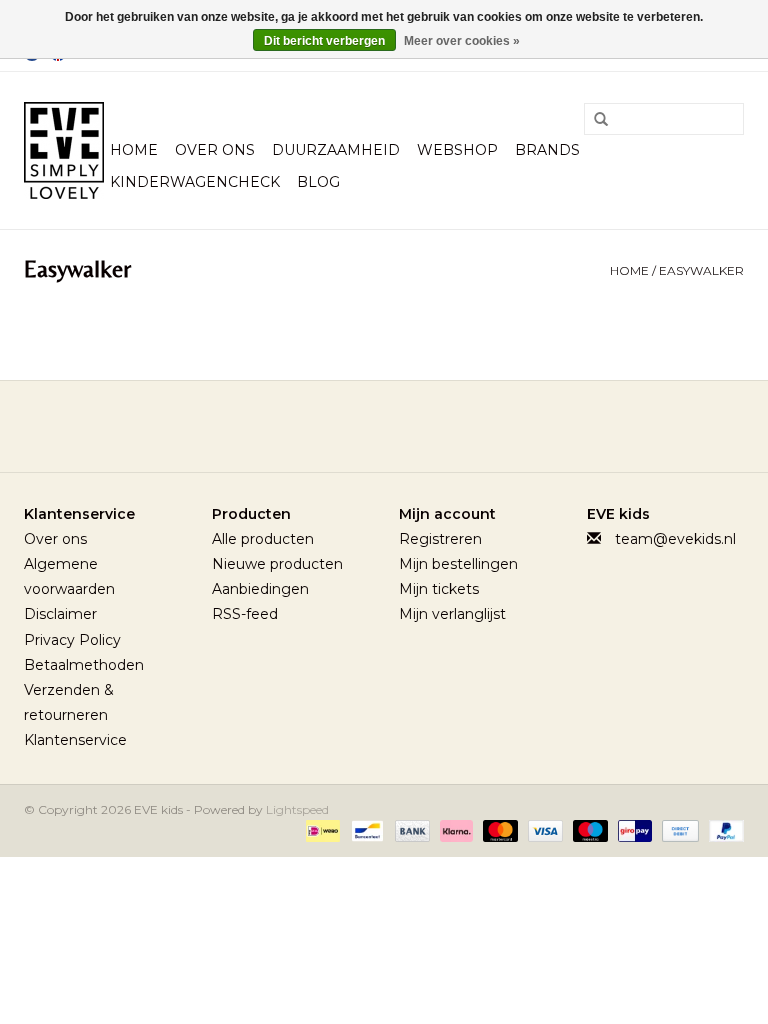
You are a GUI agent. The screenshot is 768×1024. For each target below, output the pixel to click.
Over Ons (215, 150)
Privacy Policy (72, 640)
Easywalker (701, 270)
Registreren (440, 539)
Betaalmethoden (84, 665)
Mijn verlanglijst (452, 614)
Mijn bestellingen (458, 564)
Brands (547, 150)
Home (134, 150)
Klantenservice (75, 740)
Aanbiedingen (260, 589)
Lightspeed (297, 809)
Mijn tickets (439, 589)
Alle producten (263, 539)
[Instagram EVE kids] (438, 426)
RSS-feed (245, 614)
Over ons (55, 539)
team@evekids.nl (675, 539)
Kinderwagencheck (195, 182)
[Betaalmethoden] (321, 829)
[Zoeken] (594, 120)
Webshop (457, 150)
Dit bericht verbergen (324, 41)
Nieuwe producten (277, 564)
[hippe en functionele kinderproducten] (64, 150)
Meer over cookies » (462, 41)
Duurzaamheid (336, 150)
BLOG (318, 182)
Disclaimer (60, 614)
